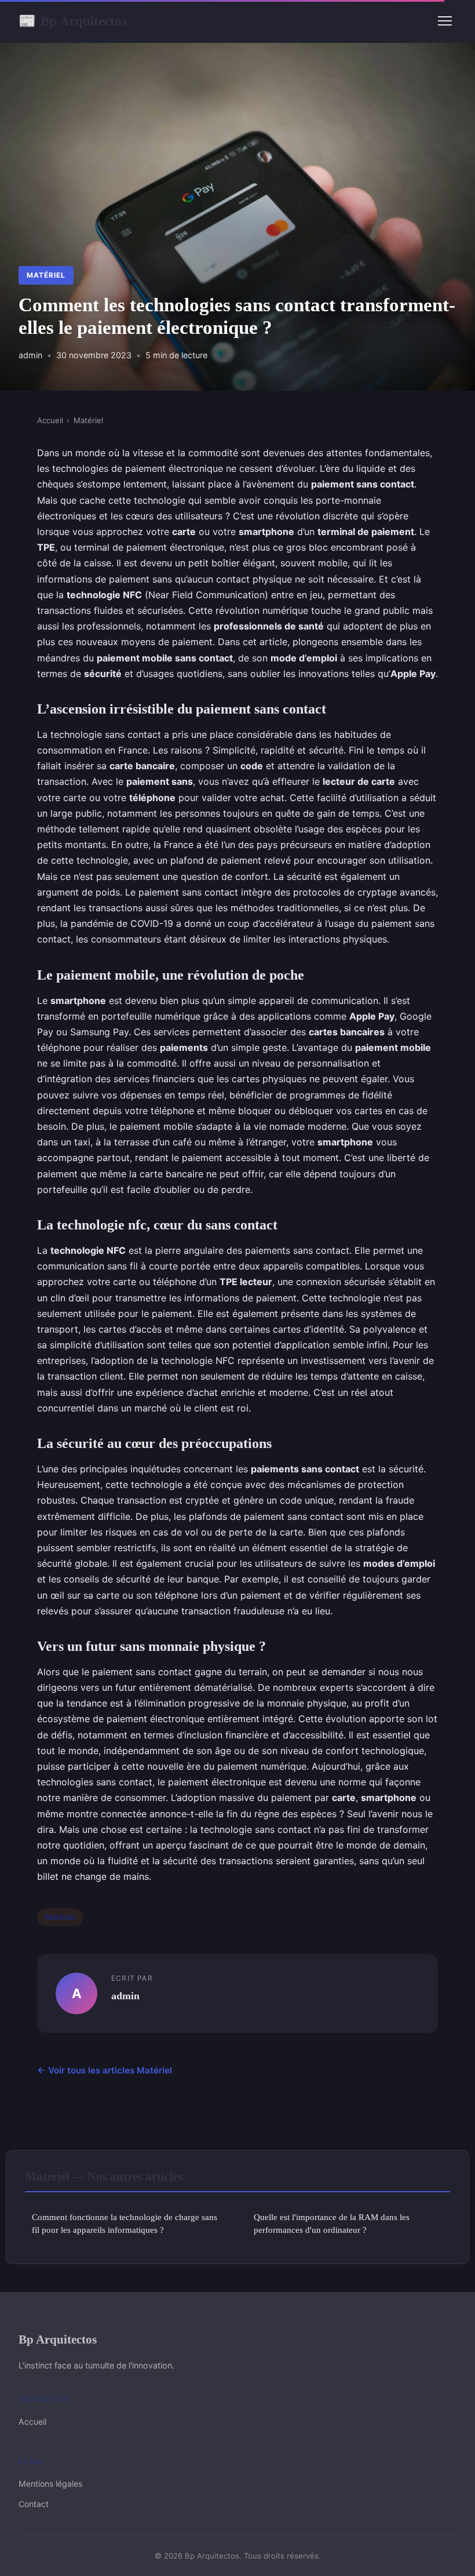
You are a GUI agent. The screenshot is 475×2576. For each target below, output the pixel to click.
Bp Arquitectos (73, 21)
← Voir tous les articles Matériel (105, 2070)
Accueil (50, 420)
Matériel (46, 275)
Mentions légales (50, 2484)
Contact (34, 2504)
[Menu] (445, 21)
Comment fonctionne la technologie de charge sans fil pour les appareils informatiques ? (125, 2223)
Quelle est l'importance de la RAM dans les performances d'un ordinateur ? (332, 2223)
